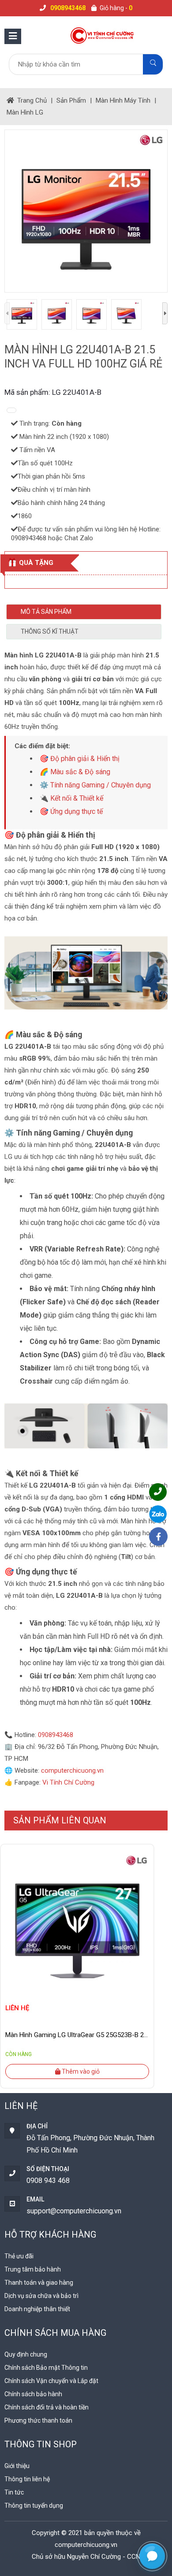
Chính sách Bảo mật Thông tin (46, 2368)
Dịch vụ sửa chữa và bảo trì (41, 2296)
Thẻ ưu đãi (19, 2256)
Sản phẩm (71, 100)
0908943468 (56, 1735)
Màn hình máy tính (123, 100)
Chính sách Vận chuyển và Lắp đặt (51, 2381)
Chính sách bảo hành (33, 2394)
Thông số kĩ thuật (50, 631)
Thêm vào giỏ (80, 2071)
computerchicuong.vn (72, 1771)
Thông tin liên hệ (27, 2479)
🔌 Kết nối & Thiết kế (71, 798)
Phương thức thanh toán (38, 2420)
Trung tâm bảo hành (33, 2269)
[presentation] (17, 1962)
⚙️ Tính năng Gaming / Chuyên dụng (95, 785)
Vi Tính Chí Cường (68, 1782)
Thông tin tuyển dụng (34, 2505)
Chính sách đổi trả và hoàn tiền (47, 2407)
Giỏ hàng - (116, 8)
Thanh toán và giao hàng (39, 2283)
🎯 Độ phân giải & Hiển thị (80, 759)
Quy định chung (26, 2354)
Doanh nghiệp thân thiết (37, 2309)
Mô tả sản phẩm (46, 612)
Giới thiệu (17, 2466)
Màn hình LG (25, 112)
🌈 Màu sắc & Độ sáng (75, 772)
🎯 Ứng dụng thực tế (71, 811)
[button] (152, 2556)
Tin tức (14, 2492)
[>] (165, 313)
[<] (7, 313)
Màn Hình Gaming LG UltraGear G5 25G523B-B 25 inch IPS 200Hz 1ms (77, 2035)
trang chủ (32, 100)
